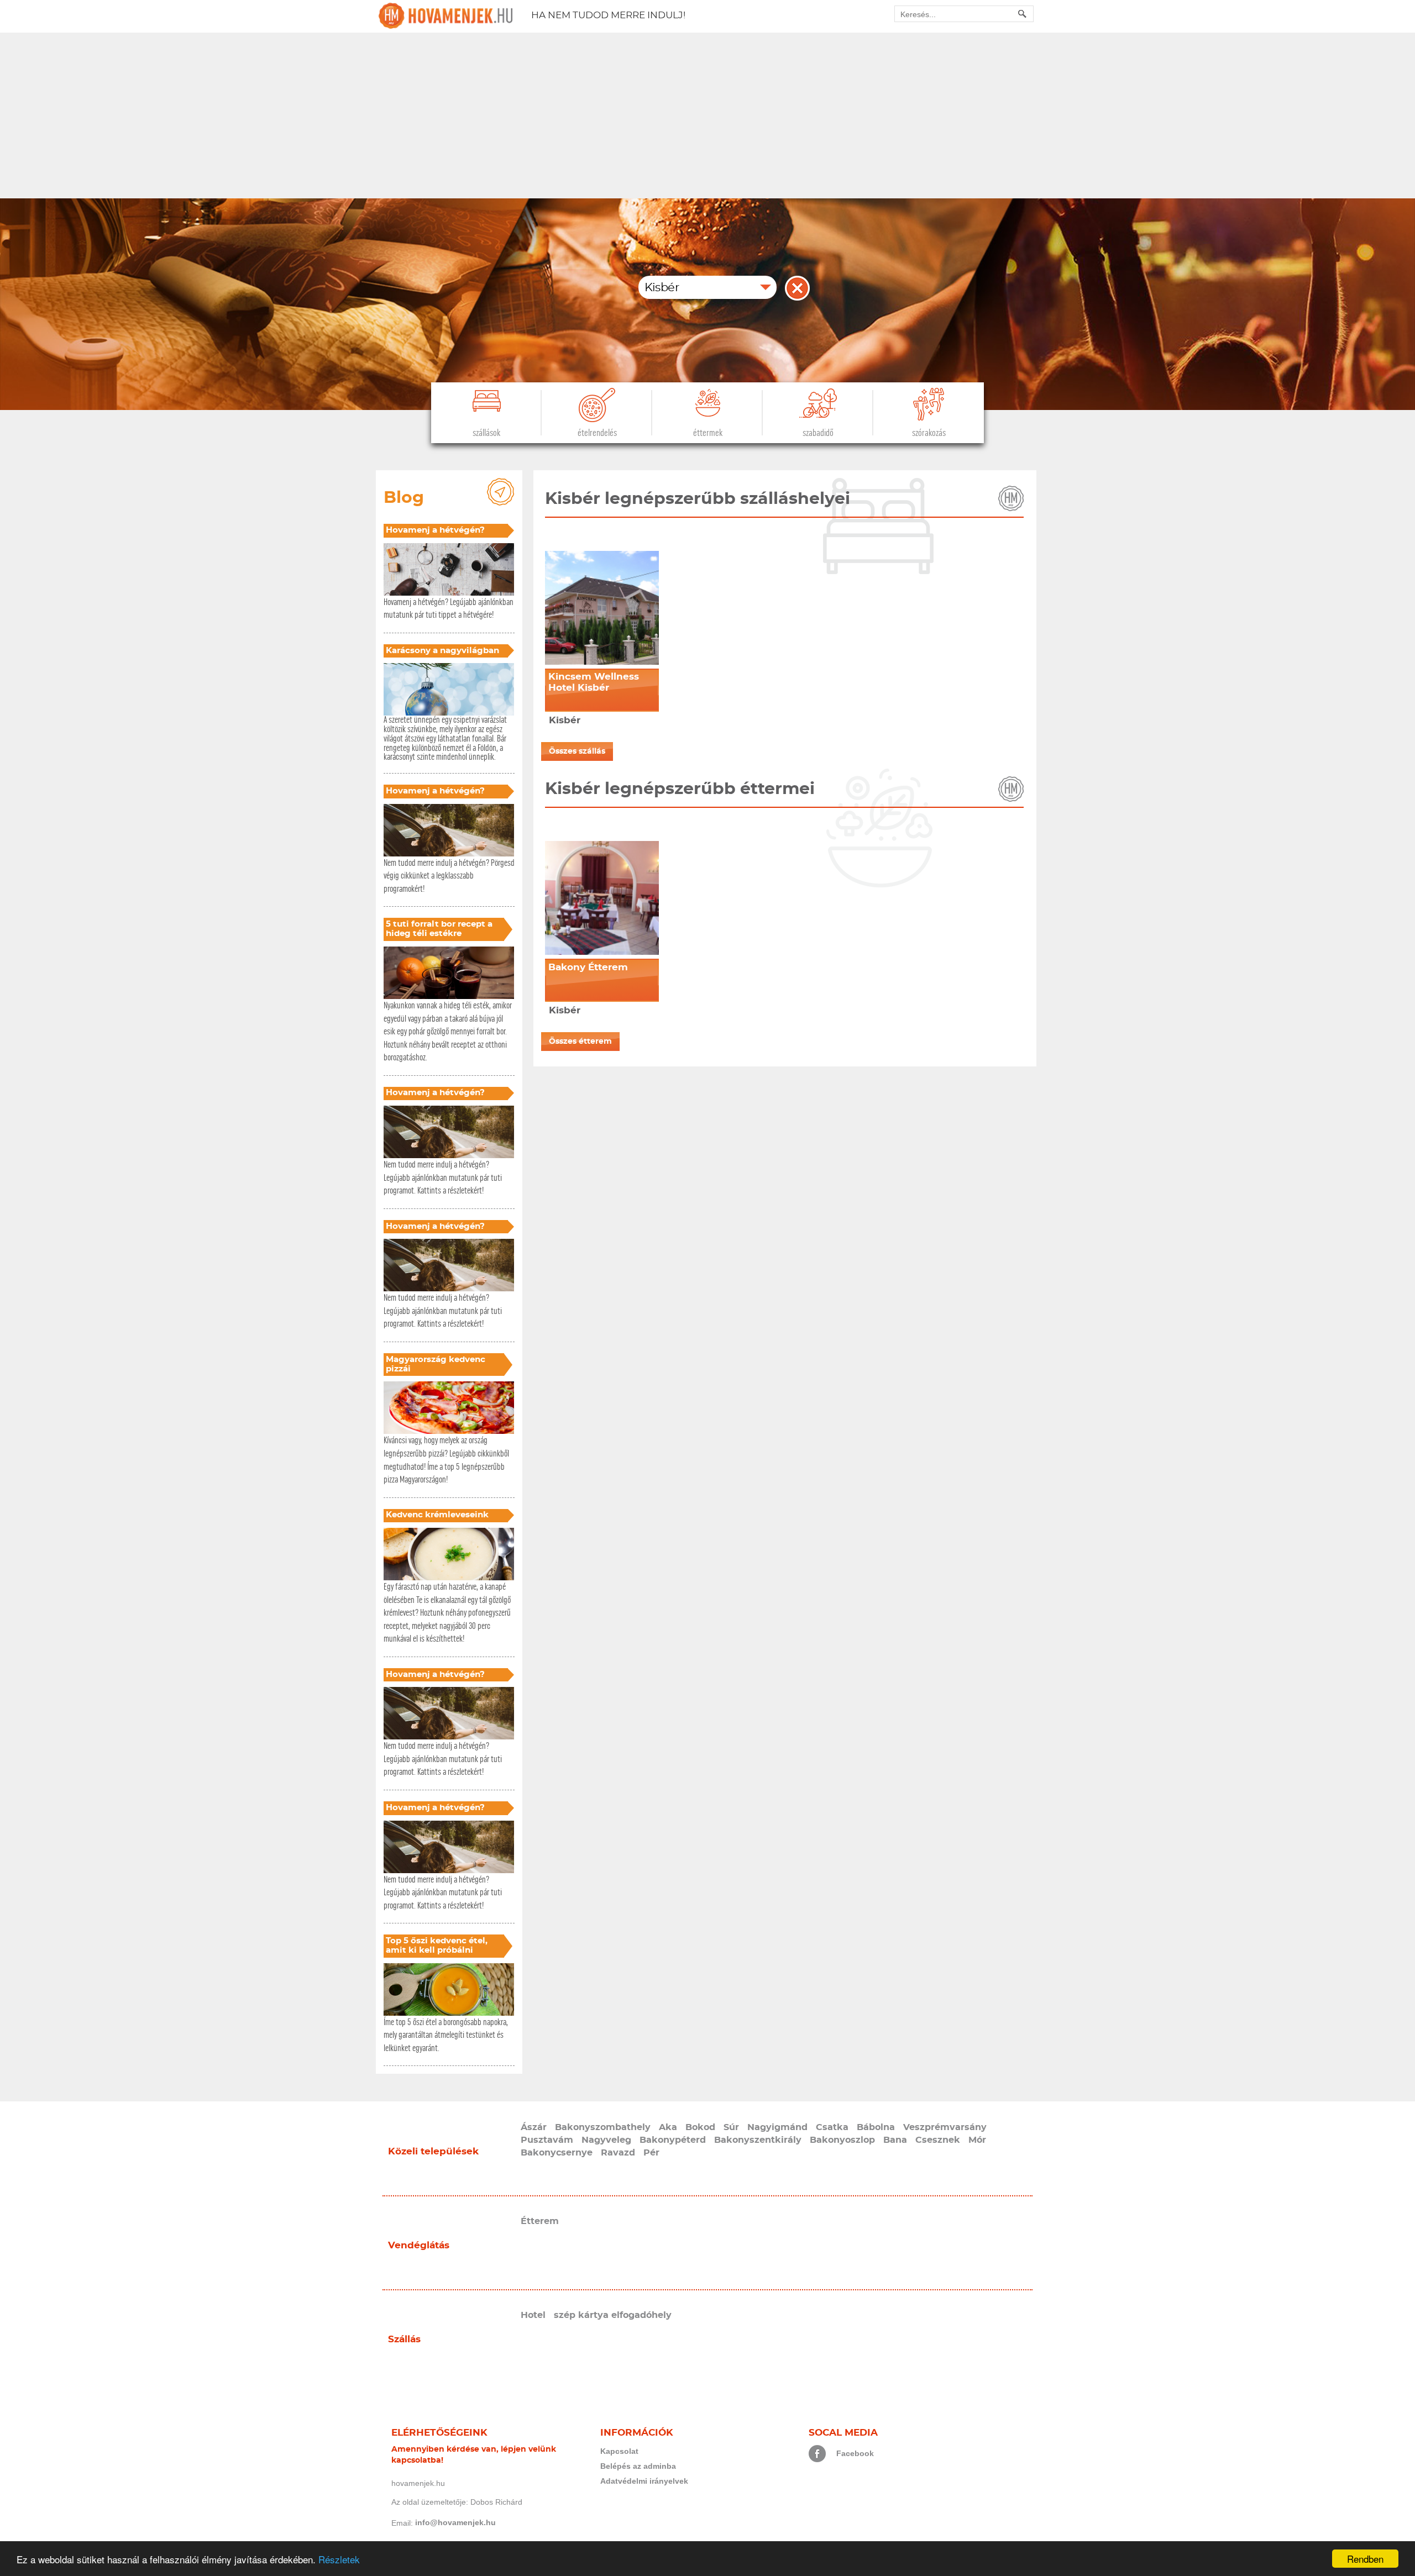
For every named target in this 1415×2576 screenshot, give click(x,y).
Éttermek (708, 433)
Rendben (1365, 2559)
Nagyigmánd (777, 2127)
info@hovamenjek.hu (455, 2522)
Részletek (339, 2559)
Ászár (534, 2127)
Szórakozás (929, 433)
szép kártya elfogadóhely (613, 2315)
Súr (731, 2127)
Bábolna (876, 2127)
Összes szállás (577, 751)
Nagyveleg (606, 2140)
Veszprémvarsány (945, 2127)
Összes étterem (580, 1042)
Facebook (855, 2453)
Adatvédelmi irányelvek (644, 2481)
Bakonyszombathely (603, 2127)
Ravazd (618, 2153)
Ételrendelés (597, 433)
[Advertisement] (707, 115)
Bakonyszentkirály (758, 2140)
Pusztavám (547, 2140)
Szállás (404, 2339)
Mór (977, 2140)
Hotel (533, 2315)
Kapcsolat (619, 2451)
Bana (895, 2140)
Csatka (832, 2127)
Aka (668, 2127)
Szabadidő (818, 433)
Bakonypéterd (673, 2140)
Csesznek (938, 2140)
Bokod (700, 2127)
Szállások (486, 433)
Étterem (540, 2221)
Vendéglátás (419, 2245)
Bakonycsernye (557, 2153)
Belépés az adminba (638, 2466)
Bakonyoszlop (842, 2140)
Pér (651, 2153)
